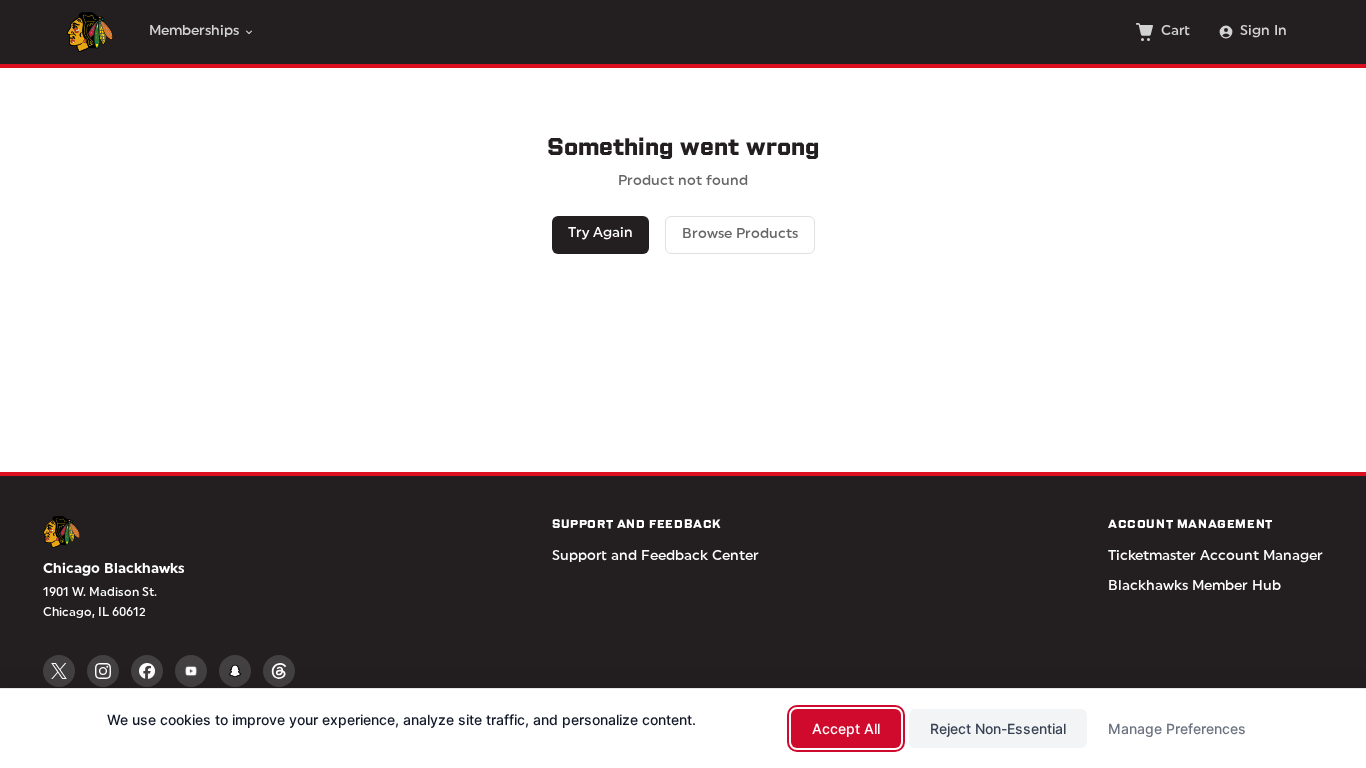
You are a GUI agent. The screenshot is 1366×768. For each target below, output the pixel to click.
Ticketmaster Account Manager (1215, 556)
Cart (1175, 31)
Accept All (846, 728)
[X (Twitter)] (59, 671)
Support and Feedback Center (655, 556)
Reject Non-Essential (998, 728)
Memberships (194, 31)
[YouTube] (191, 671)
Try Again (600, 233)
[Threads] (279, 671)
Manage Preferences (1177, 728)
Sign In (1263, 31)
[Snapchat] (235, 671)
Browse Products (740, 234)
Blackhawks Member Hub (1194, 586)
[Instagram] (103, 671)
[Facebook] (147, 671)
